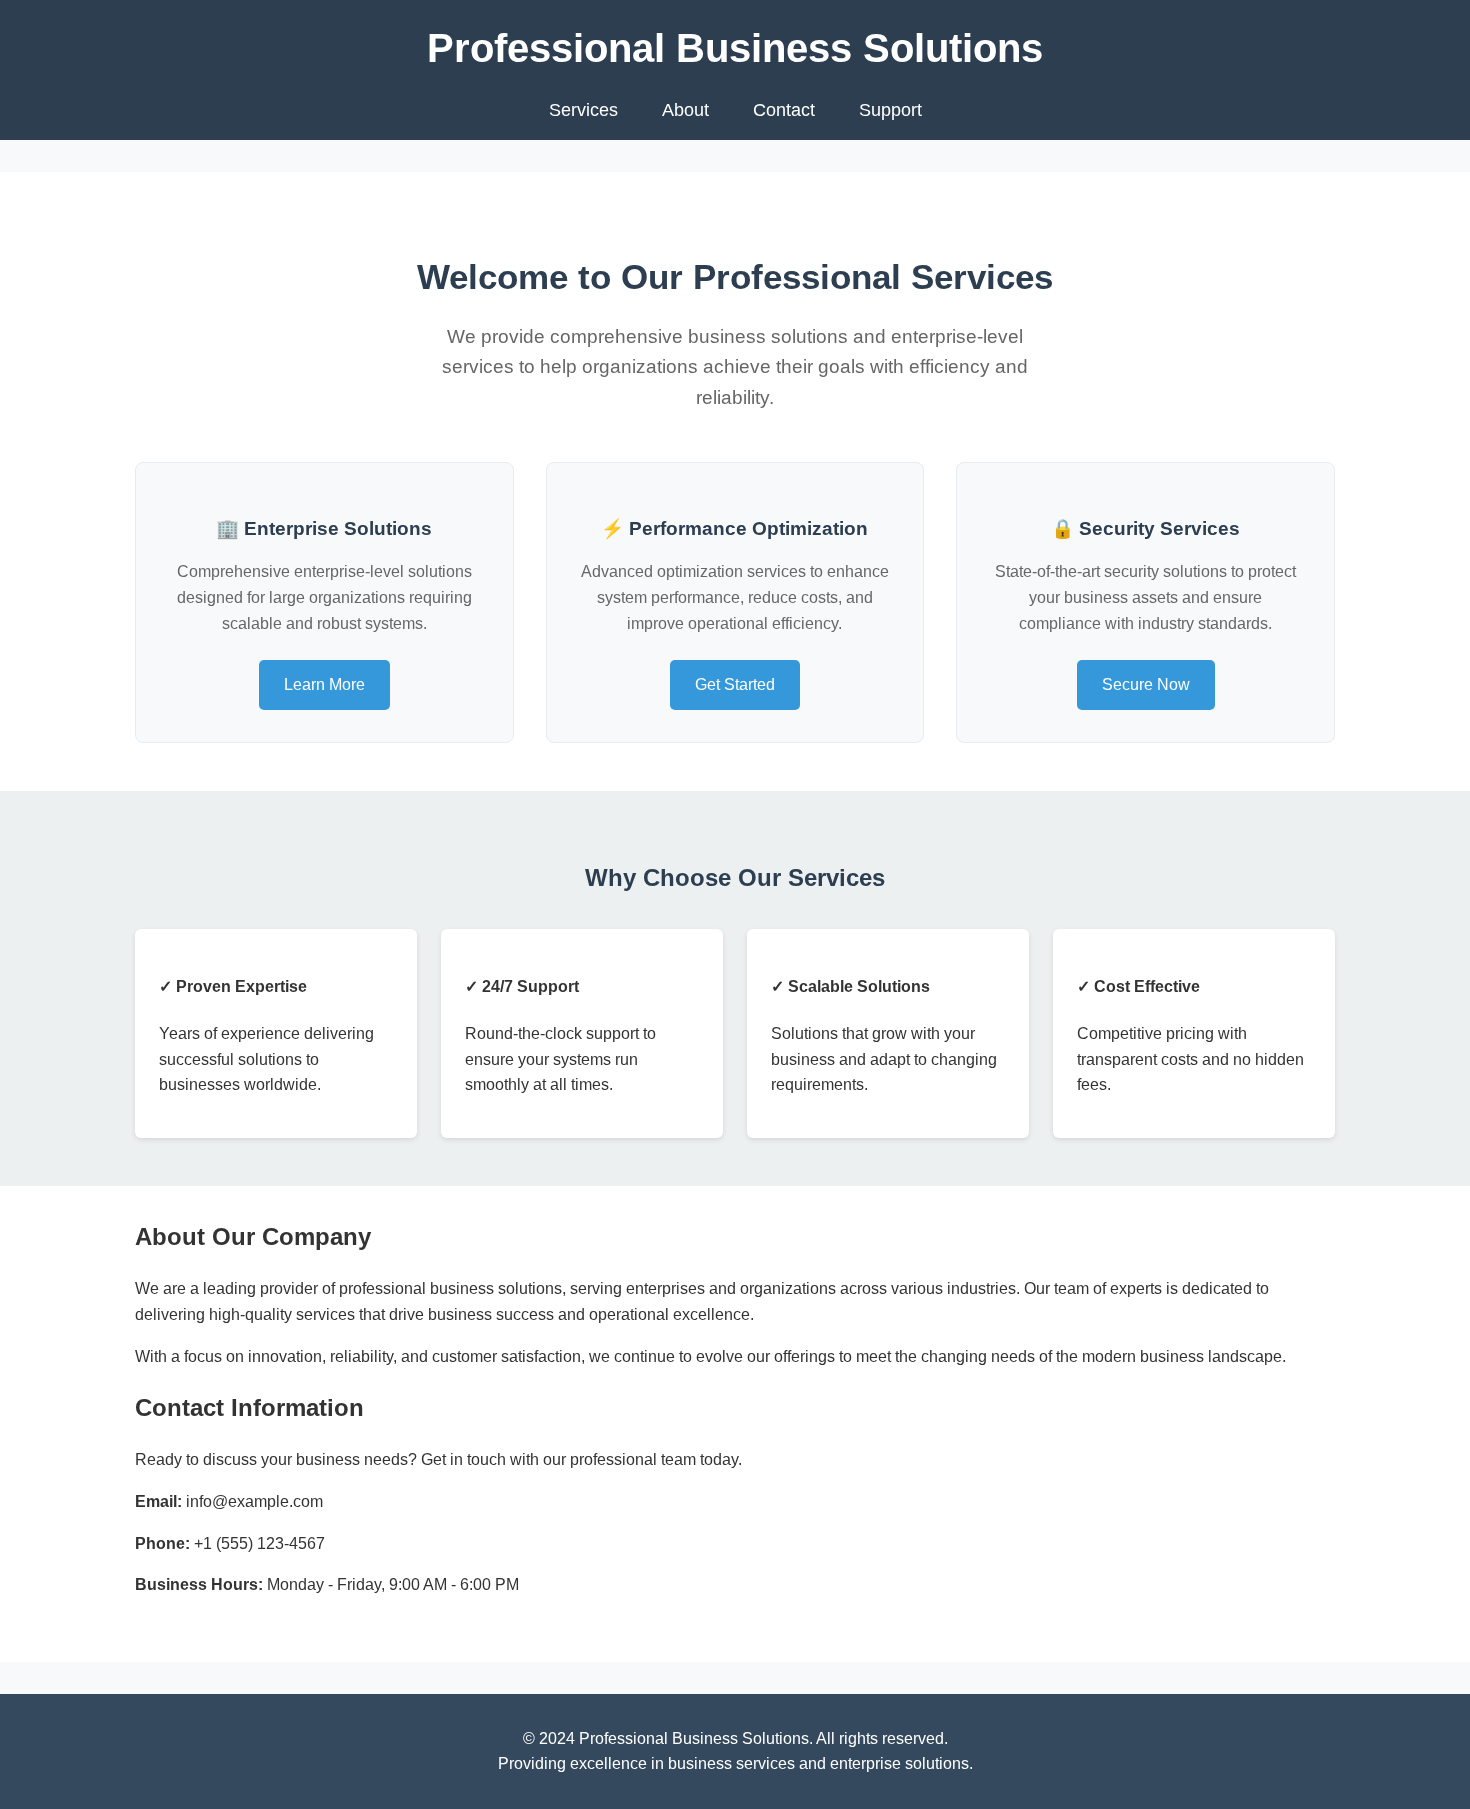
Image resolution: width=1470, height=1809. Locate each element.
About (685, 110)
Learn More (324, 684)
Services (583, 110)
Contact (784, 110)
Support (890, 110)
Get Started (735, 684)
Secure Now (1146, 684)
